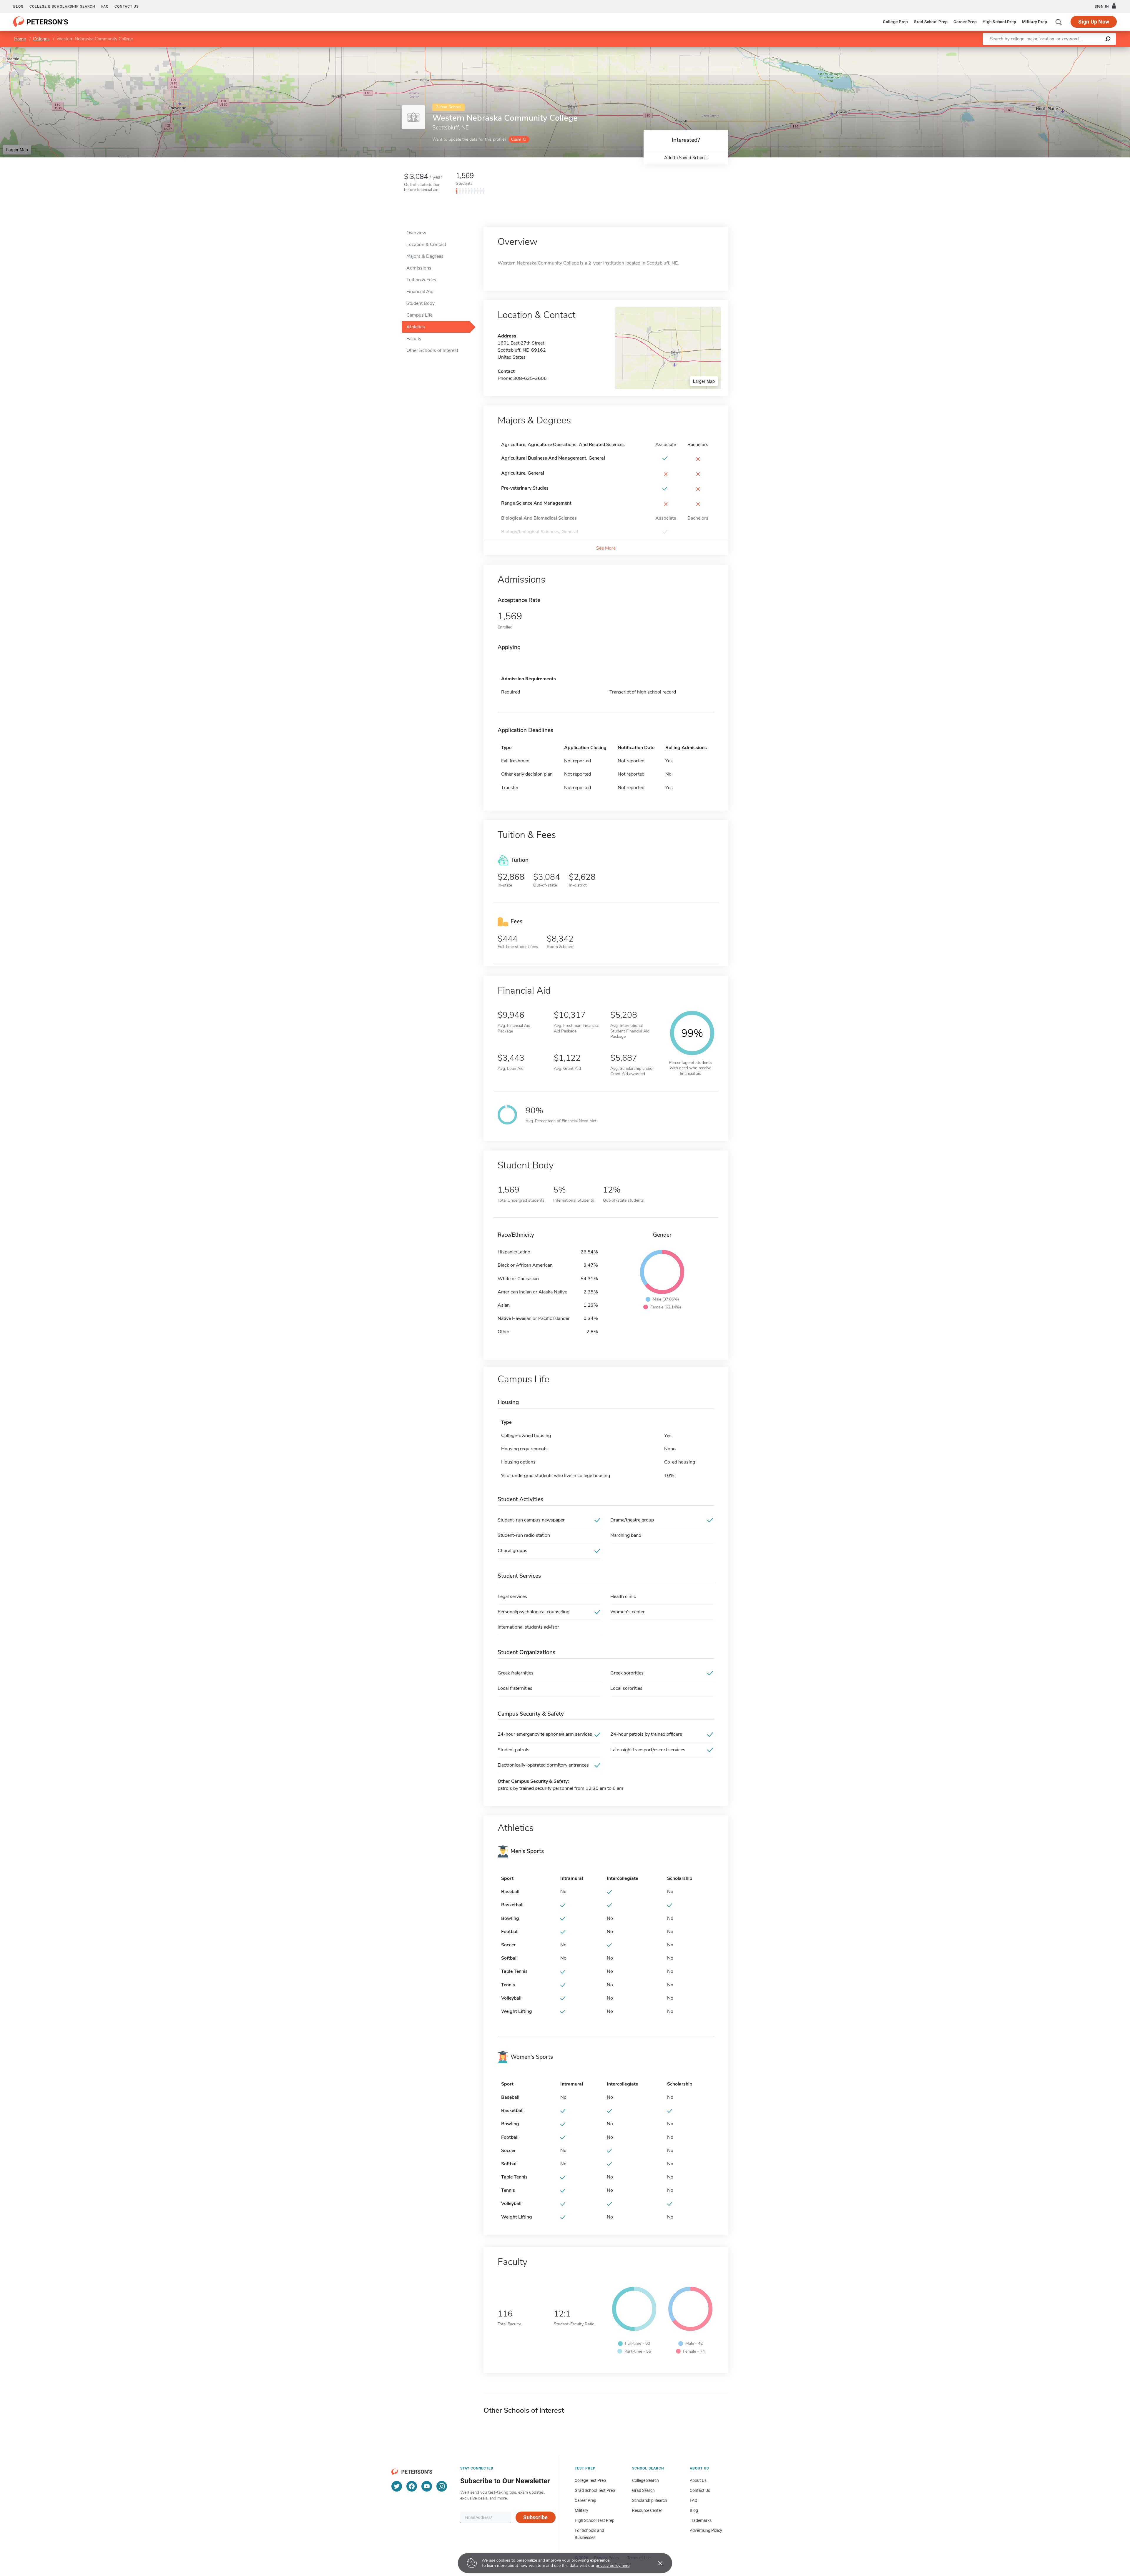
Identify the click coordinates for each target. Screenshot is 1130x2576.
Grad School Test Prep (595, 2490)
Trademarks (701, 2520)
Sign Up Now (1094, 22)
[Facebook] (412, 2486)
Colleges (41, 39)
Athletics (416, 327)
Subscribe (535, 2517)
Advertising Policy (706, 2530)
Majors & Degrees (425, 256)
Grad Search (643, 2490)
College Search (645, 2480)
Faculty (414, 339)
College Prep (895, 22)
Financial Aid (420, 292)
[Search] (1059, 22)
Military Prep (1035, 22)
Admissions (419, 268)
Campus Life (419, 315)
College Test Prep (590, 2480)
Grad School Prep (931, 22)
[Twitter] (397, 2486)
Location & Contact (426, 245)
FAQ (105, 6)
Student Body (421, 303)
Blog (18, 6)
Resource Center (647, 2510)
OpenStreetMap (1090, 50)
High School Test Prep (595, 2520)
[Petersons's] (41, 22)
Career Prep (965, 22)
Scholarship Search (650, 2500)
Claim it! (518, 139)
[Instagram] (442, 2486)
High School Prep (999, 22)
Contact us (127, 6)
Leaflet (1061, 50)
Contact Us (700, 2490)
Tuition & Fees (421, 280)
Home (20, 39)
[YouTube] (427, 2486)
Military (581, 2510)
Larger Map (17, 149)
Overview (416, 233)
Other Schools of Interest (432, 350)
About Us (698, 2480)
